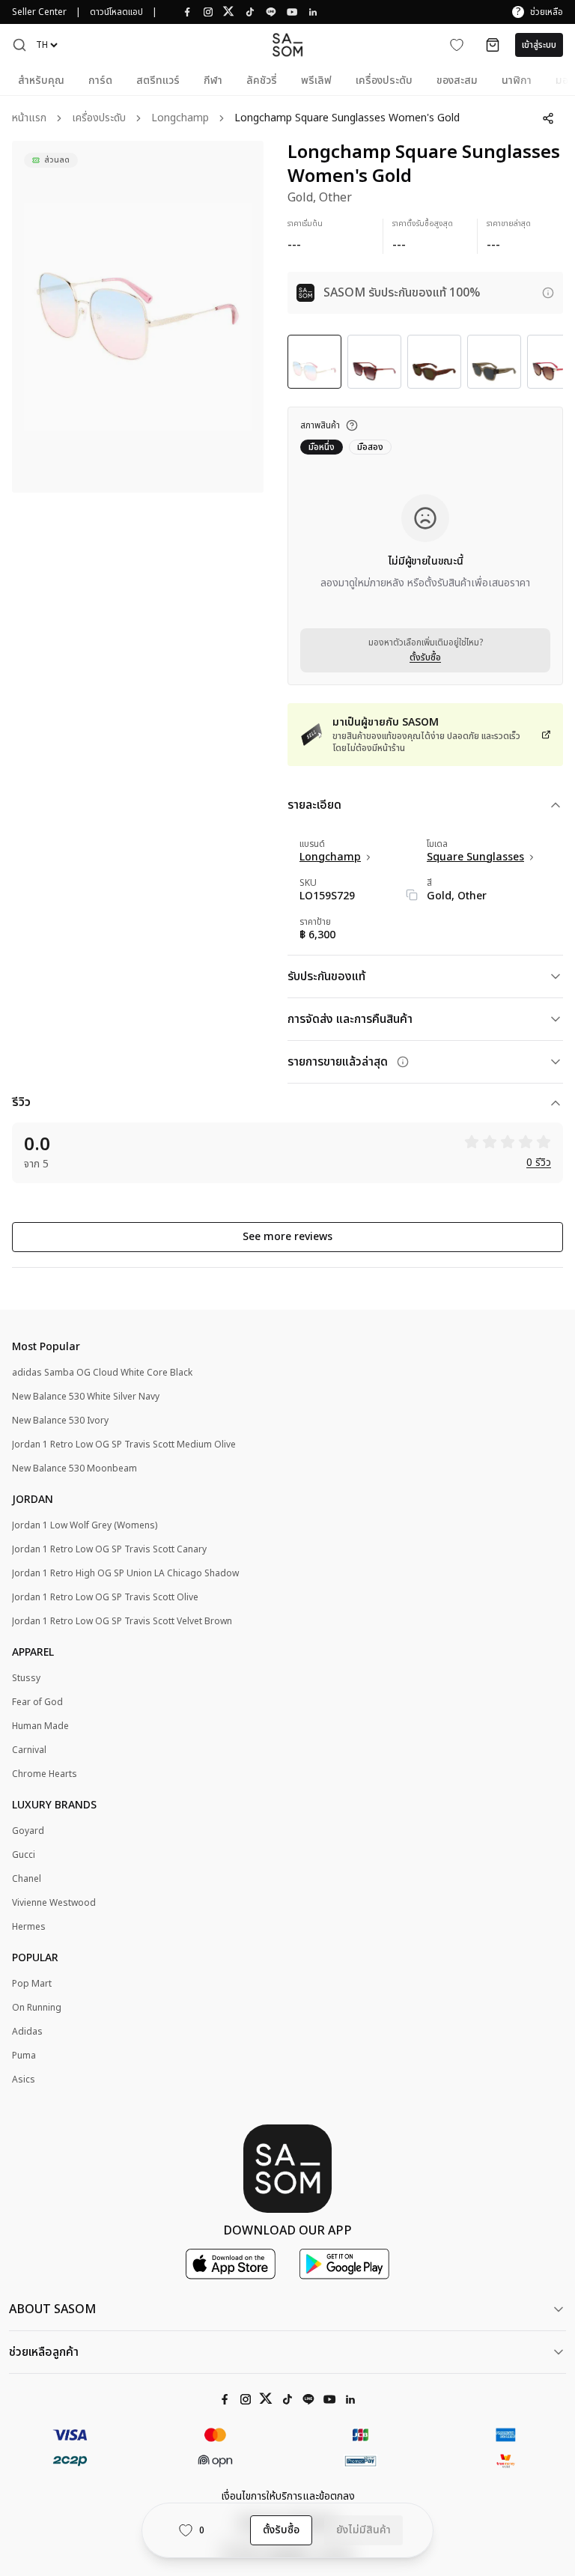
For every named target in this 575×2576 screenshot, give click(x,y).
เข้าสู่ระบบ (539, 45)
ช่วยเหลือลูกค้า (44, 2352)
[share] (548, 118)
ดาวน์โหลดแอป (116, 12)
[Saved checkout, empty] (493, 45)
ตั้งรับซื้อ (425, 657)
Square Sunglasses (475, 857)
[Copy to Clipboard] (412, 895)
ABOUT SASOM (52, 2309)
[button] (19, 45)
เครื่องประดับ (99, 119)
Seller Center (39, 12)
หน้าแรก (29, 119)
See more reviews (287, 1237)
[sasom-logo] (287, 45)
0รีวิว (539, 1163)
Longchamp (180, 119)
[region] (138, 317)
